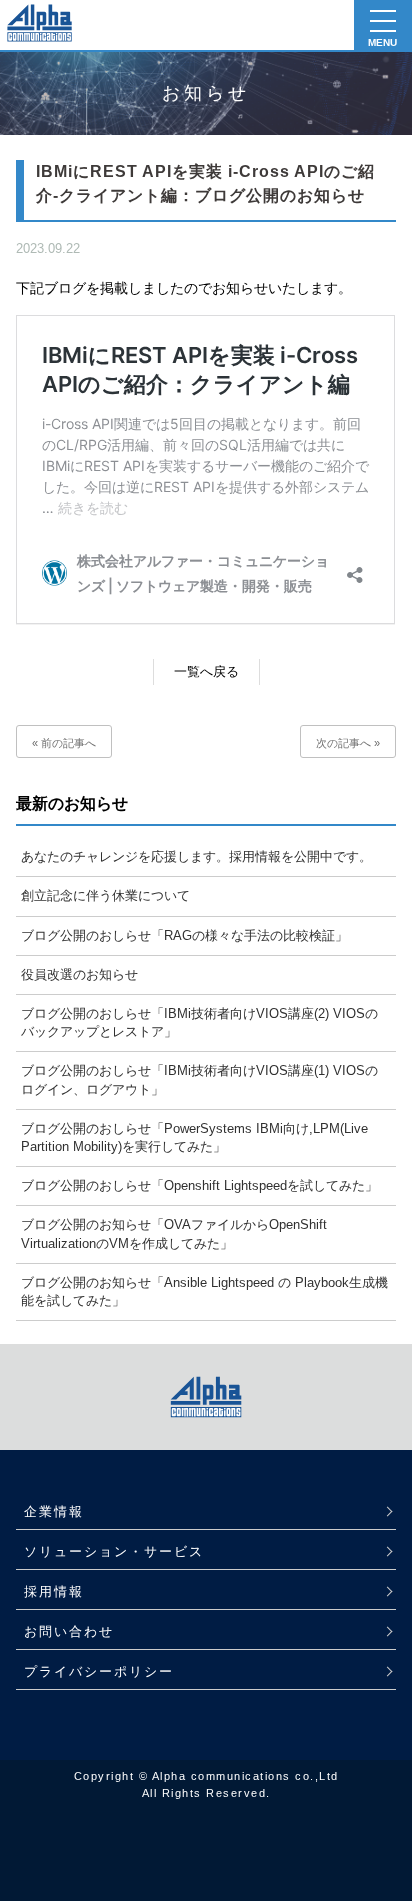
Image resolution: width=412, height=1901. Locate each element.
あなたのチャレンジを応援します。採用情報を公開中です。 (196, 856)
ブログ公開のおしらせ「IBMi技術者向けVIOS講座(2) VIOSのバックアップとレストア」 (199, 1022)
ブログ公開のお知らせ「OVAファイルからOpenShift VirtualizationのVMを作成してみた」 (174, 1233)
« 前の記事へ (64, 743)
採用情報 (54, 1591)
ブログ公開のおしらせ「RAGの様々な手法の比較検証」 (184, 935)
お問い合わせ (69, 1631)
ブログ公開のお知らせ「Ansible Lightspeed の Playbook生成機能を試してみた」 (204, 1291)
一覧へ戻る (206, 671)
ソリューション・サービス (114, 1551)
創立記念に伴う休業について (105, 895)
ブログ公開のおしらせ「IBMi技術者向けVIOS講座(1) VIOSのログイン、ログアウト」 (199, 1079)
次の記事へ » (348, 743)
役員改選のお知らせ (79, 974)
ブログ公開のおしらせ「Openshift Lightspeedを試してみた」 (199, 1185)
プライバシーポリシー (99, 1671)
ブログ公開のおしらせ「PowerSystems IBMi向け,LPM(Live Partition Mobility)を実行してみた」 (194, 1137)
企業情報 (54, 1511)
